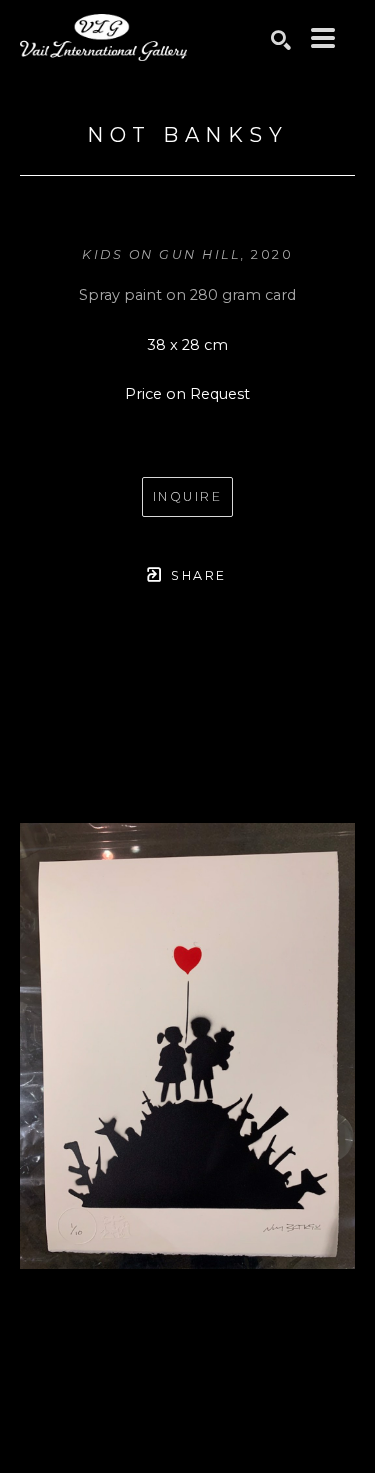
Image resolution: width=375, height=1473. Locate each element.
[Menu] (323, 38)
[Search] (281, 40)
